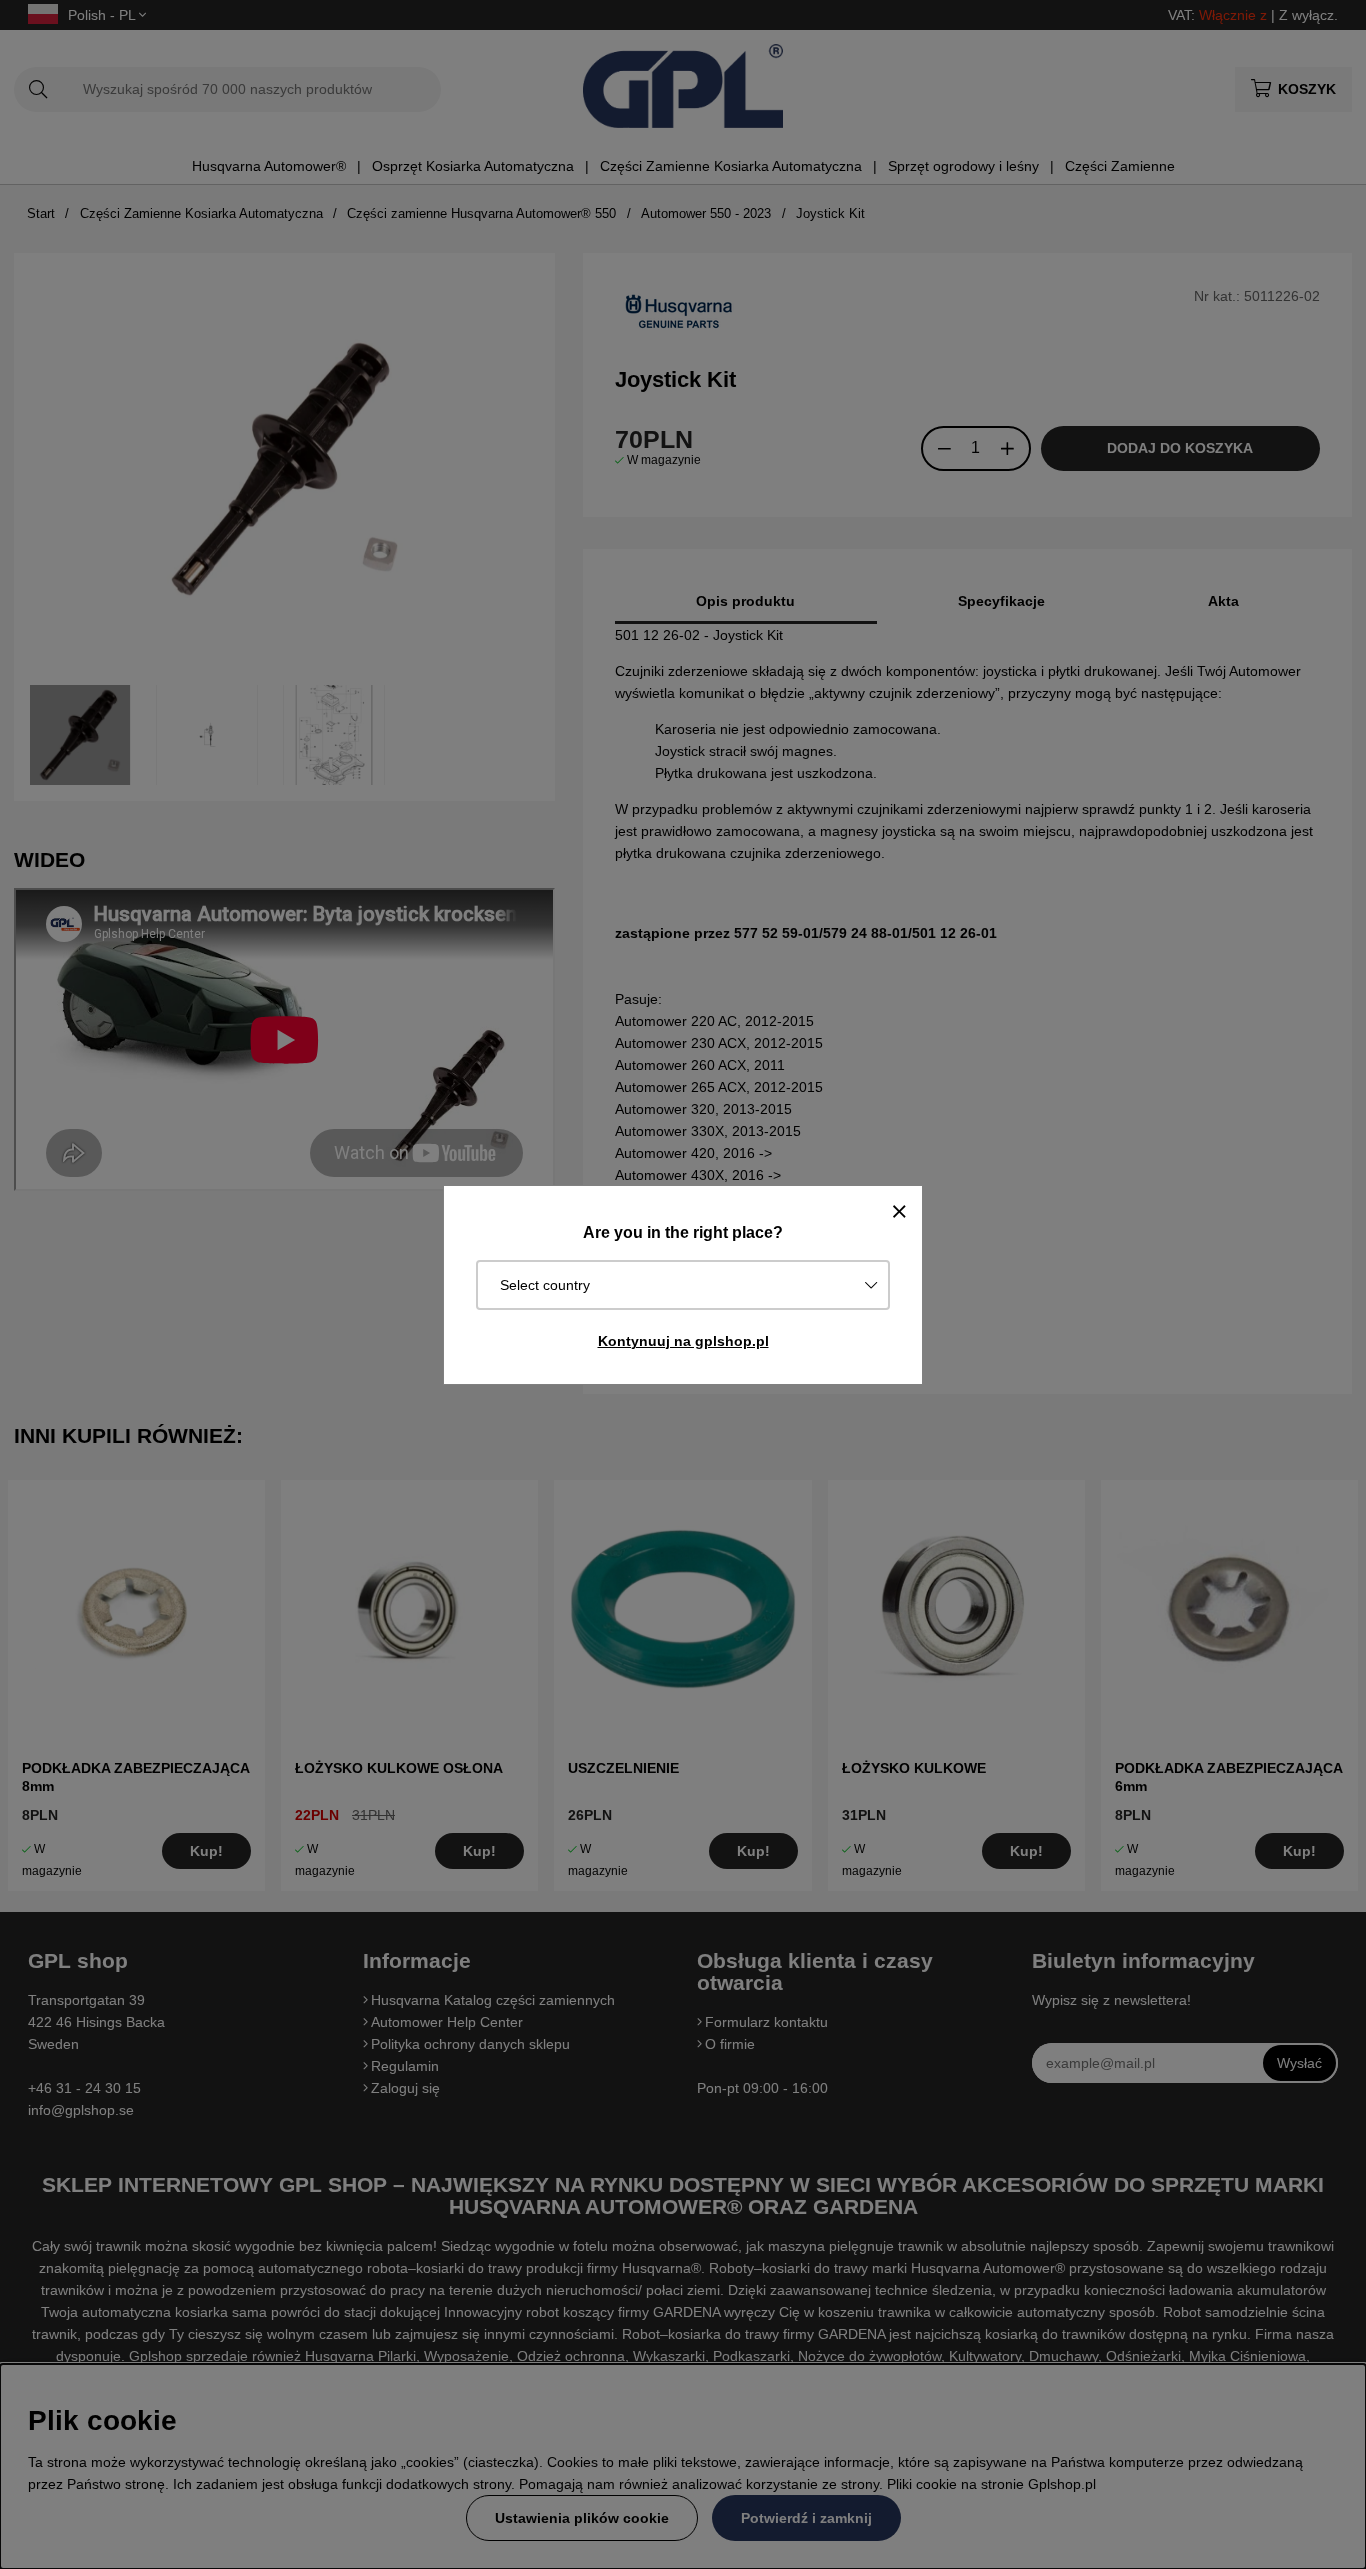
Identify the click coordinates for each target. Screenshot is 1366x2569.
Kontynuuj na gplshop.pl (683, 1341)
